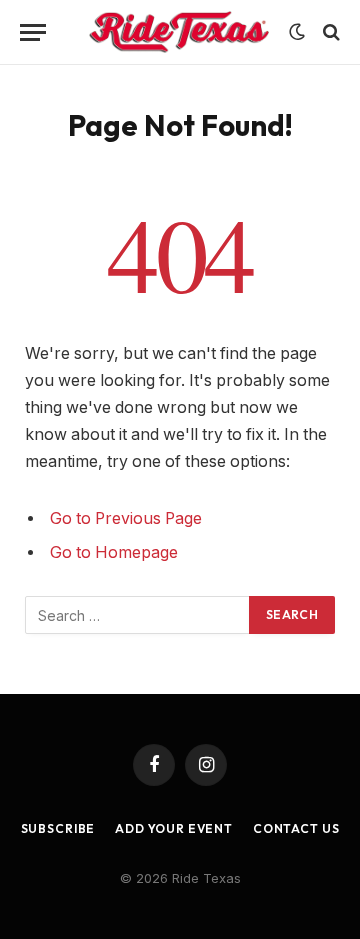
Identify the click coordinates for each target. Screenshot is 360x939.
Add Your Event (174, 828)
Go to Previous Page (126, 518)
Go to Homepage (114, 552)
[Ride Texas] (179, 32)
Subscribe (58, 828)
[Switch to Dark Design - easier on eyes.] (297, 32)
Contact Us (296, 828)
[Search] (329, 32)
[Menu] (33, 32)
